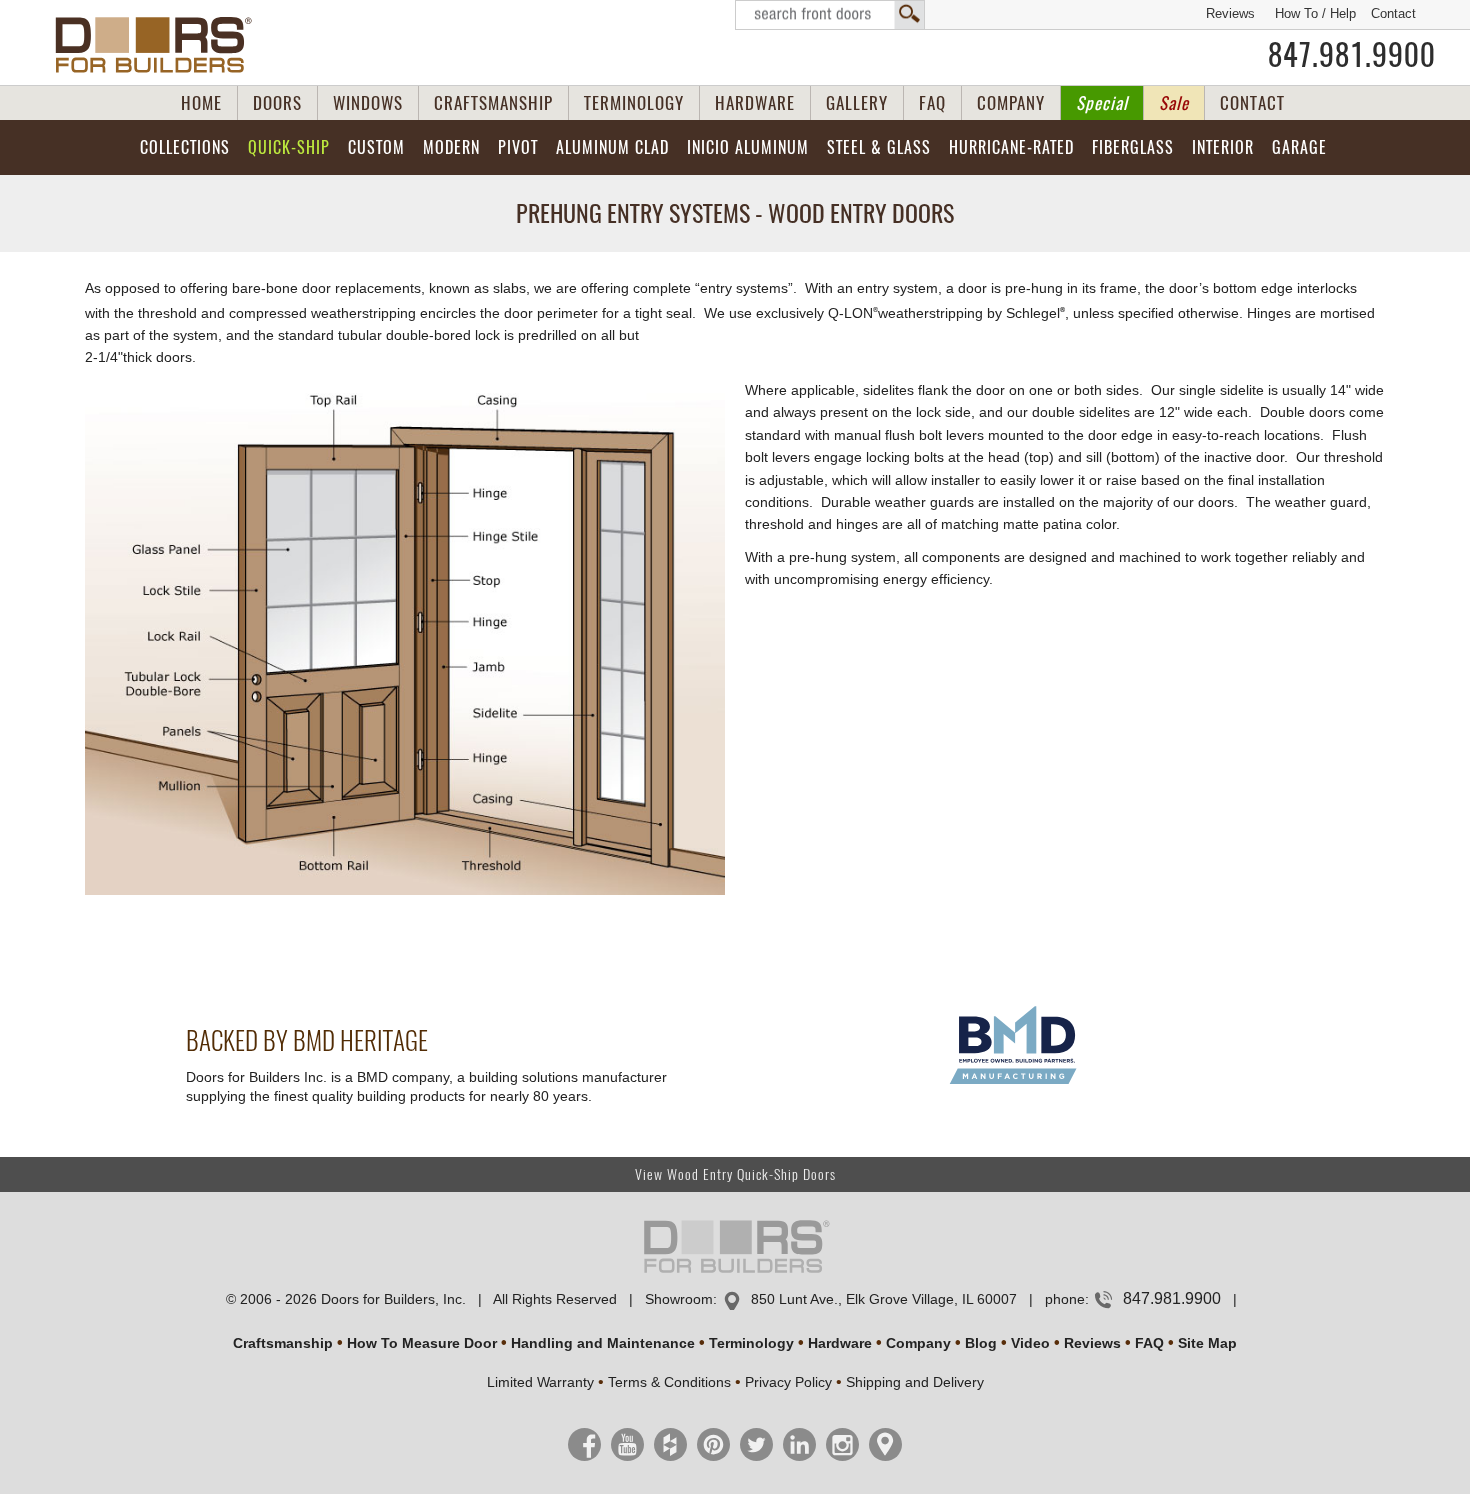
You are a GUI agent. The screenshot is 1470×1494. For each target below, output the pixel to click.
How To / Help (1315, 13)
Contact (1393, 13)
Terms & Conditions (669, 1382)
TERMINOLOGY (634, 103)
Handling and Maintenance (603, 1343)
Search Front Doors (830, 15)
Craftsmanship (283, 1343)
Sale (1174, 103)
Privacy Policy (788, 1382)
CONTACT (1252, 103)
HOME (201, 103)
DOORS (277, 103)
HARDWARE (755, 103)
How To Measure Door (422, 1343)
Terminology (751, 1343)
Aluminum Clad (612, 147)
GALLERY (857, 103)
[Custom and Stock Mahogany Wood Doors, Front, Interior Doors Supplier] (161, 45)
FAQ (932, 103)
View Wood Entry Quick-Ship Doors (735, 1174)
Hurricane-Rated (1011, 147)
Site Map (1207, 1343)
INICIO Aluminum (748, 147)
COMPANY (1011, 103)
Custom (376, 147)
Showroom (679, 1299)
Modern (451, 147)
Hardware (840, 1343)
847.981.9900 (1352, 55)
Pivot (518, 147)
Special (1102, 103)
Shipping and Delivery (915, 1382)
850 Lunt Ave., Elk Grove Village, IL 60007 (884, 1299)
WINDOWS (368, 103)
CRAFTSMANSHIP (493, 103)
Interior (1223, 147)
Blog (981, 1343)
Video (1030, 1343)
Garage (1299, 147)
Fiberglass (1133, 147)
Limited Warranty (540, 1382)
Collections (185, 147)
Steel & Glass (879, 147)
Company (918, 1343)
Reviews (1230, 13)
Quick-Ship (289, 147)
